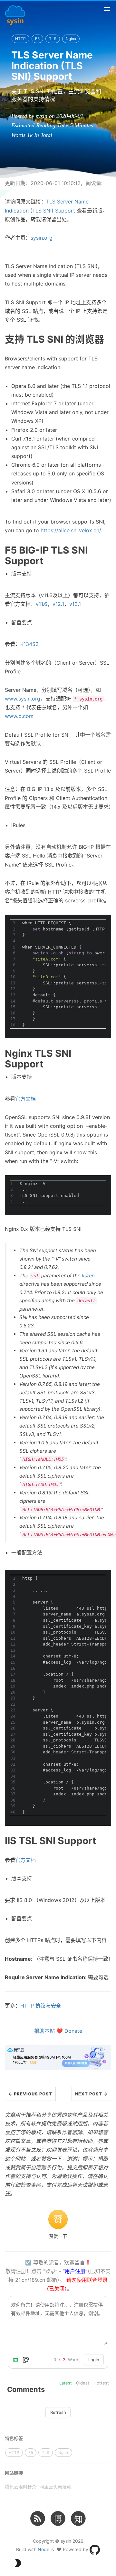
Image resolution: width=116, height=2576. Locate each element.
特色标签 (14, 2438)
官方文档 (25, 1099)
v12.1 (58, 604)
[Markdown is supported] (17, 2360)
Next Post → (91, 2094)
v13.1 (75, 604)
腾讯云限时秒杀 (21, 2487)
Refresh (58, 2412)
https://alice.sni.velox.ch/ (71, 530)
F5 (37, 39)
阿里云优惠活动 (55, 2487)
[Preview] (26, 2360)
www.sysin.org (23, 699)
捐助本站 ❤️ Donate (58, 2031)
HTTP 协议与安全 (41, 2006)
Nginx (71, 39)
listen (88, 1276)
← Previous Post (30, 2094)
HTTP (20, 39)
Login (94, 2360)
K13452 (29, 644)
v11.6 (42, 604)
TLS (53, 39)
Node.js (46, 2549)
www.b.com (19, 716)
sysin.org (42, 238)
